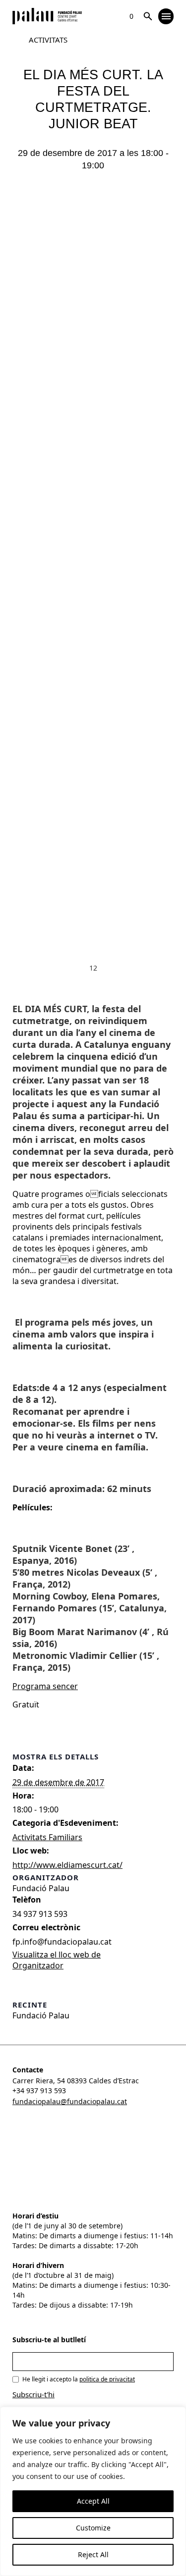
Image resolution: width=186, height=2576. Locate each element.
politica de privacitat (107, 2379)
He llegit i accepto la (79, 2379)
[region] (93, 2491)
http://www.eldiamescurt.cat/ (67, 1865)
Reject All (93, 2554)
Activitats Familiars (47, 1837)
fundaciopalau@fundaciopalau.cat (70, 2101)
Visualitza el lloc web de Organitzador (57, 1960)
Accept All (93, 2501)
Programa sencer (45, 1686)
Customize (93, 2528)
